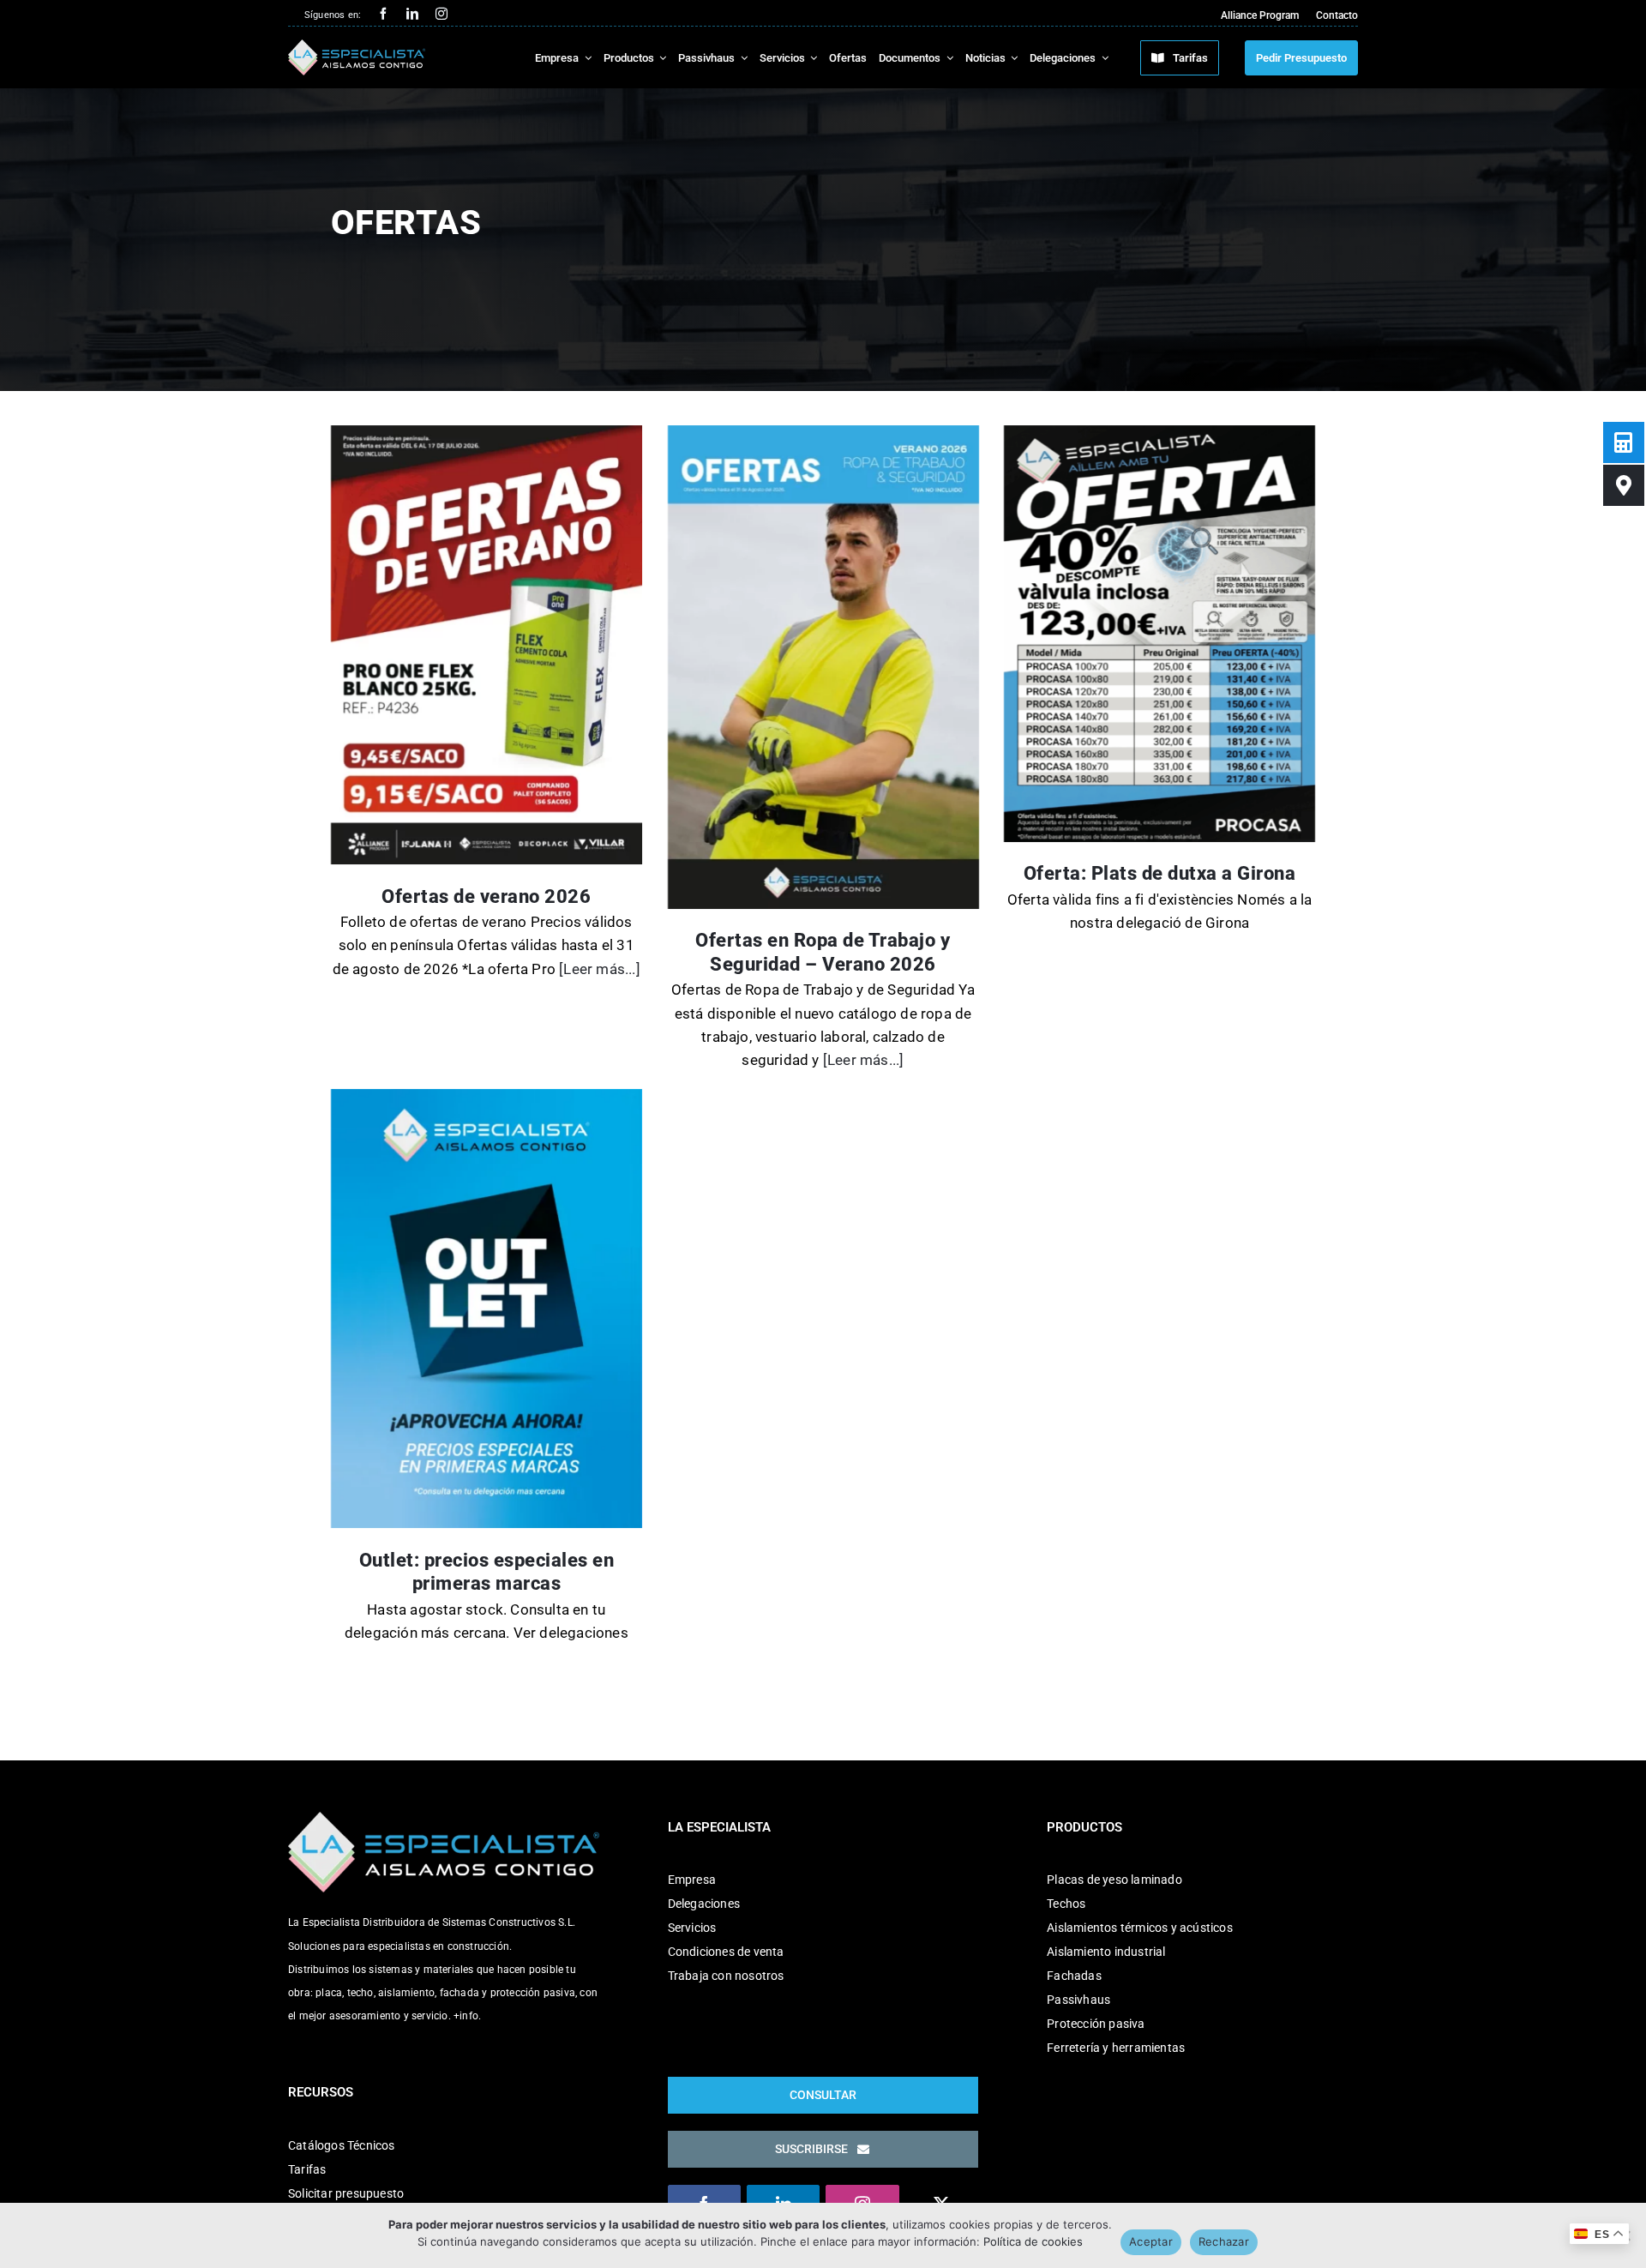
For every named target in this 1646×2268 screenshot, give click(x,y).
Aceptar (1151, 2241)
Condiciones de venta (726, 1952)
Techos (1066, 1904)
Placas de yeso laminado (1114, 1880)
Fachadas (1074, 1976)
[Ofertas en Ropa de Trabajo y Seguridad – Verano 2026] (823, 667)
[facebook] (383, 14)
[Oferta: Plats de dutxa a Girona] (1159, 634)
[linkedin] (412, 14)
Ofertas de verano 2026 (486, 896)
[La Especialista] (357, 46)
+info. (467, 2016)
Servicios (692, 1928)
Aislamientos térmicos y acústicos (1140, 1928)
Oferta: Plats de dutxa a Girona (1160, 873)
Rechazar (1224, 2241)
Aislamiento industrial (1106, 1952)
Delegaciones (704, 1904)
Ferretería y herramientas (1116, 2048)
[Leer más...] (598, 969)
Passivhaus (1078, 2000)
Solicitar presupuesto (346, 2193)
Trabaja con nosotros (726, 1976)
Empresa (692, 1880)
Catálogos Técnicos (342, 2145)
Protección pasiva (1096, 2024)
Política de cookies (1033, 2241)
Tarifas (307, 2169)
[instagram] (442, 14)
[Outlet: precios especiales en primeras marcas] (487, 1308)
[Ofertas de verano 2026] (487, 645)
